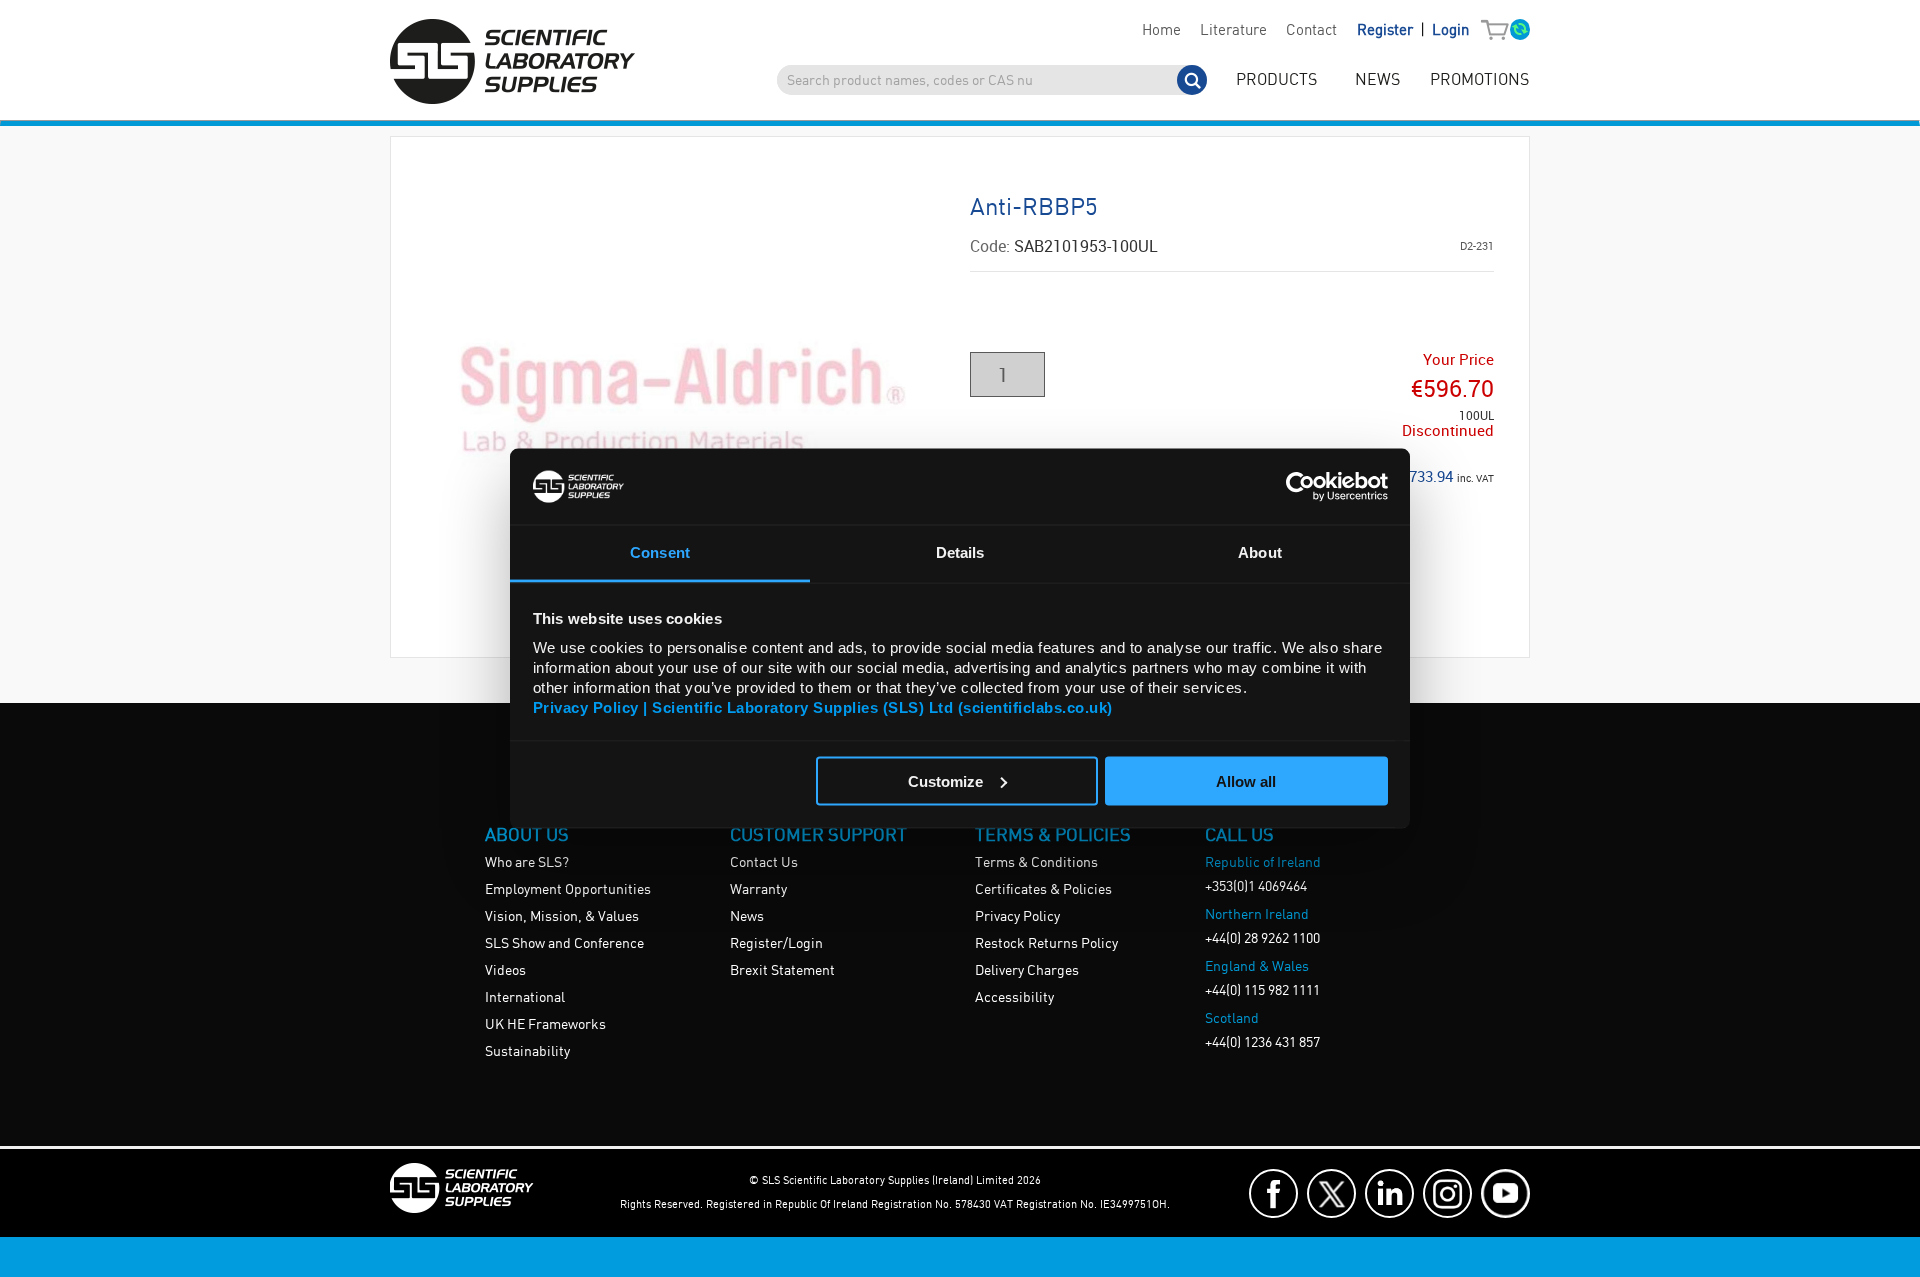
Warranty (758, 890)
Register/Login (776, 944)
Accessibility (1014, 998)
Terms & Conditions (1036, 863)
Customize (945, 780)
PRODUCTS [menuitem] (1276, 80)
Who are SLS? (527, 863)
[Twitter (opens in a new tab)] (1331, 1193)
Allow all (1246, 780)
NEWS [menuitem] (1377, 80)
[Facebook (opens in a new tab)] (1273, 1193)
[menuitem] (1161, 31)
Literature (1233, 31)
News (747, 917)
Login (1450, 31)
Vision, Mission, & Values (562, 917)
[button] (1499, 31)
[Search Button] (1192, 80)
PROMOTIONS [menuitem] (1479, 80)
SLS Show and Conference (564, 944)
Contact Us (764, 863)
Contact (1311, 31)
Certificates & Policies (1043, 890)
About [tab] (1260, 552)
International (525, 998)
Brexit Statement (782, 971)
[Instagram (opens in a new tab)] (1447, 1193)
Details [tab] (960, 552)
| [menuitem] (1413, 30)
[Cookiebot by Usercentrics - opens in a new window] (1300, 486)
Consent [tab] (660, 552)
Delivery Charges (1027, 971)
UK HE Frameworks (545, 1025)
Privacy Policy (1017, 917)
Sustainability (527, 1052)
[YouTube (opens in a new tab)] (1505, 1193)
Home (1161, 31)
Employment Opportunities (568, 890)
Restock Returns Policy (1046, 944)
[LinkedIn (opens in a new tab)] (1389, 1193)
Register (1387, 31)
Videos (505, 971)
